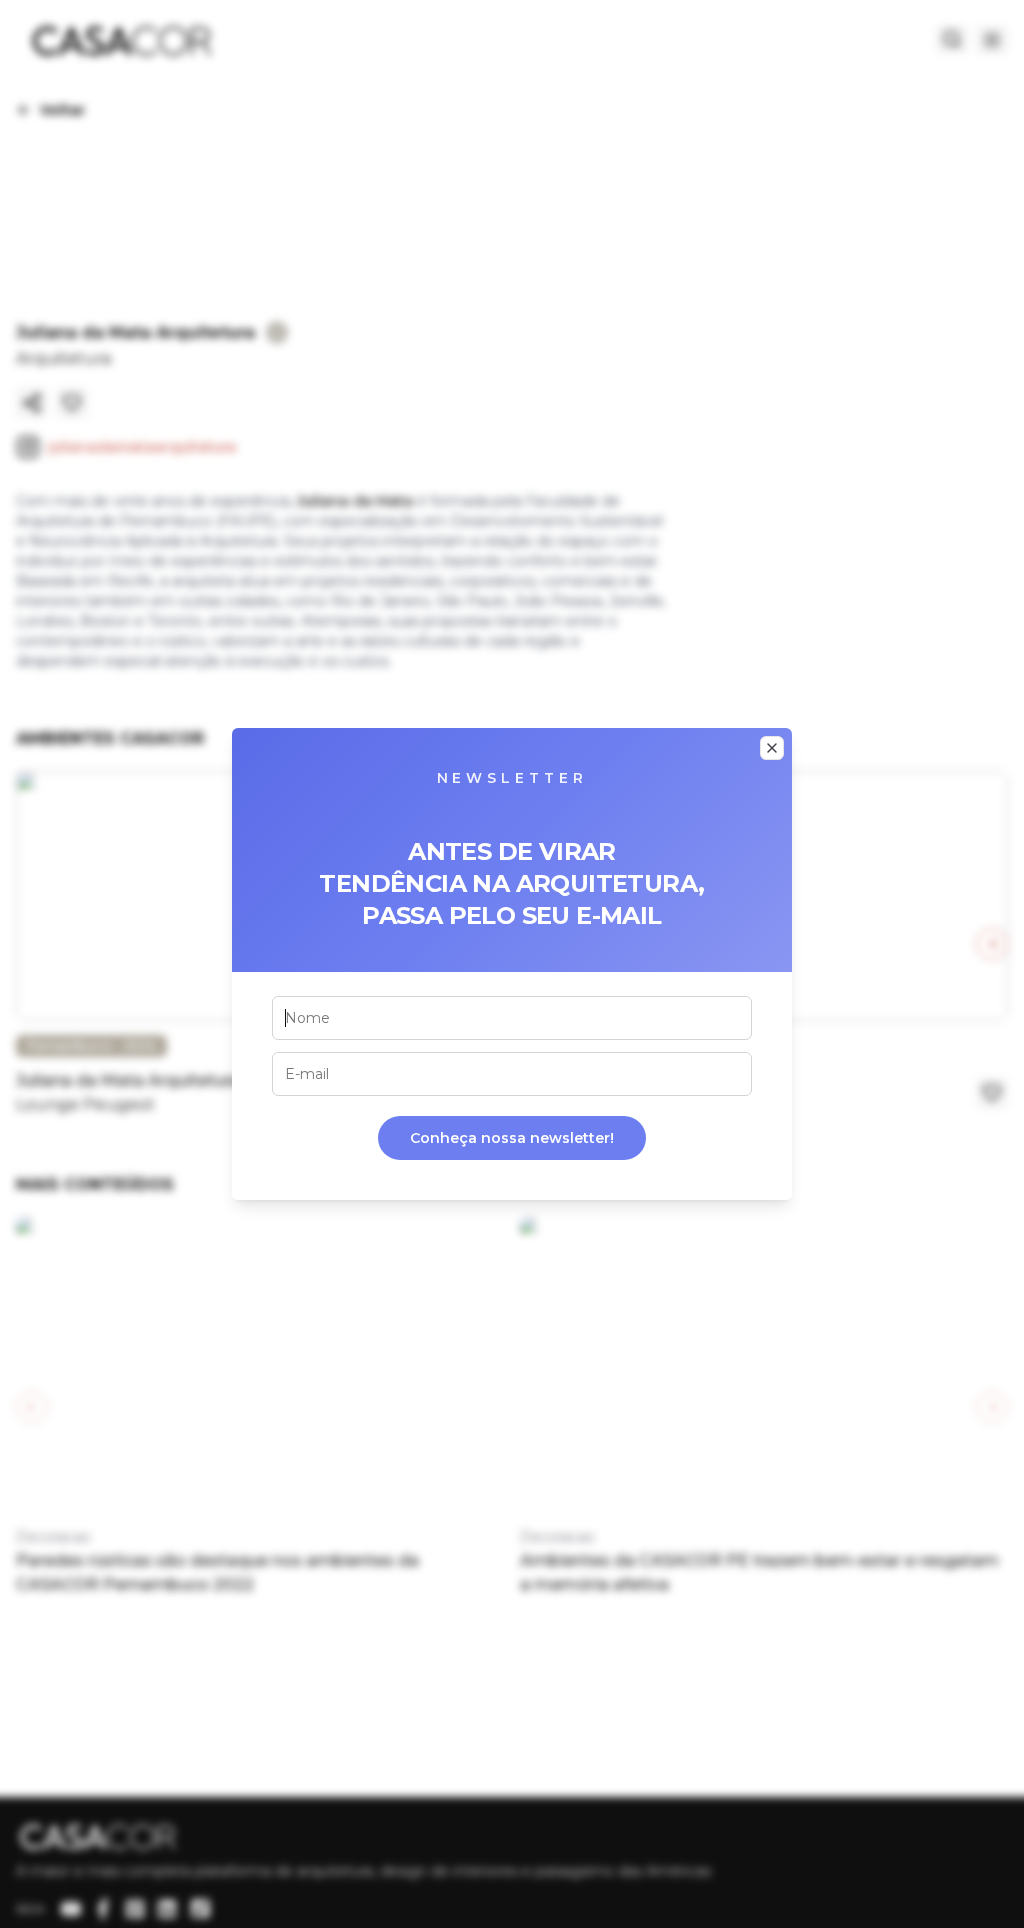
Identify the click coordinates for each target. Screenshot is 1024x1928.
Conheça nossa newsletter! (512, 1138)
